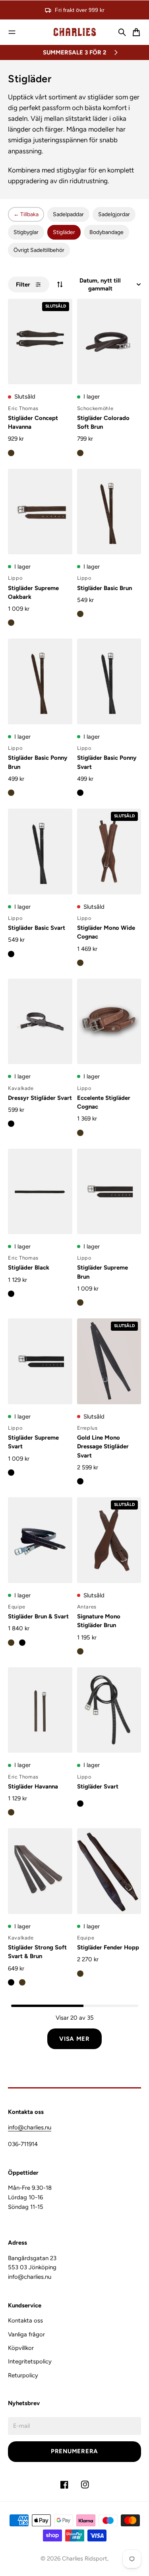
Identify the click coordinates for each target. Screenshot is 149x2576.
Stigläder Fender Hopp (108, 1947)
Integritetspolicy (30, 2361)
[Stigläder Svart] (109, 1710)
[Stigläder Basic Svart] (40, 851)
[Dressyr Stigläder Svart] (40, 1021)
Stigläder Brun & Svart (38, 1616)
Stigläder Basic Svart (37, 928)
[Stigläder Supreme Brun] (109, 1191)
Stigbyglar (26, 232)
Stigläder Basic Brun (104, 588)
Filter (23, 285)
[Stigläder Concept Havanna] (40, 342)
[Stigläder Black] (40, 1191)
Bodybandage (106, 232)
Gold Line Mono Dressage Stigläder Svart (103, 1447)
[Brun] (11, 453)
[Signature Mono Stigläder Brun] (109, 1540)
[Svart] (80, 793)
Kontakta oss (25, 2321)
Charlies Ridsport (85, 2559)
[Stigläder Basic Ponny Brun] (40, 681)
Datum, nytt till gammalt (100, 285)
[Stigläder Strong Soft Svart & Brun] (40, 1871)
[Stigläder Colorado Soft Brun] (109, 342)
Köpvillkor (21, 2348)
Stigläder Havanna (33, 1786)
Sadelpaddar (68, 214)
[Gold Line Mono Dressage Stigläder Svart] (109, 1361)
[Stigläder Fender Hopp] (109, 1871)
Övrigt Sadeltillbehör (39, 250)
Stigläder (64, 232)
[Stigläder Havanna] (40, 1710)
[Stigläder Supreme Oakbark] (40, 512)
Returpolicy (23, 2375)
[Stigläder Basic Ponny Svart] (109, 681)
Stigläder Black (29, 1268)
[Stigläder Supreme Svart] (40, 1361)
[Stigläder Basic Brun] (109, 512)
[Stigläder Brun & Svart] (40, 1540)
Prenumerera (74, 2451)
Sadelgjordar (114, 214)
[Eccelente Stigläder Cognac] (109, 1021)
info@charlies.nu (30, 2127)
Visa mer (74, 2039)
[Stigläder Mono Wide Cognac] (109, 851)
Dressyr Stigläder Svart (40, 1098)
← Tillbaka (26, 214)
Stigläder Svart (98, 1786)
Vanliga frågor (26, 2334)
